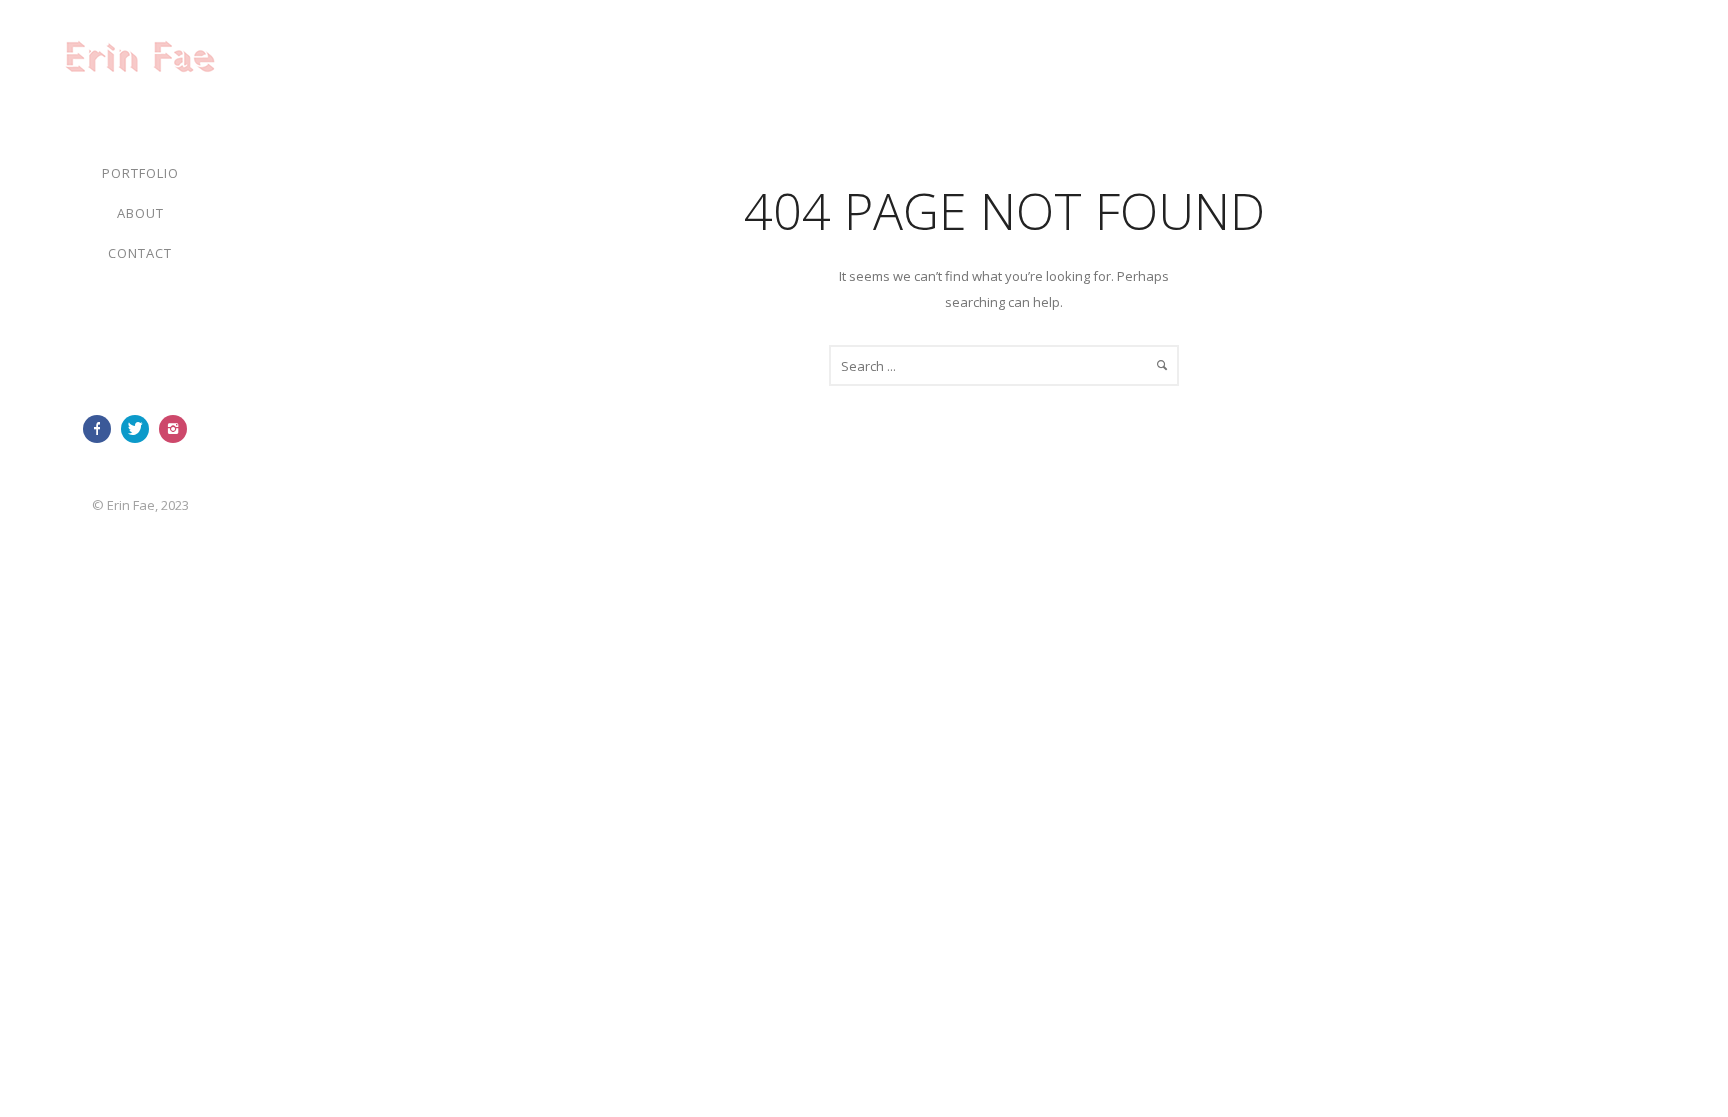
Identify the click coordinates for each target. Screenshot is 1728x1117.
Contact (140, 253)
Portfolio (140, 173)
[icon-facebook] (102, 429)
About (140, 213)
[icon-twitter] (140, 429)
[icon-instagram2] (178, 429)
